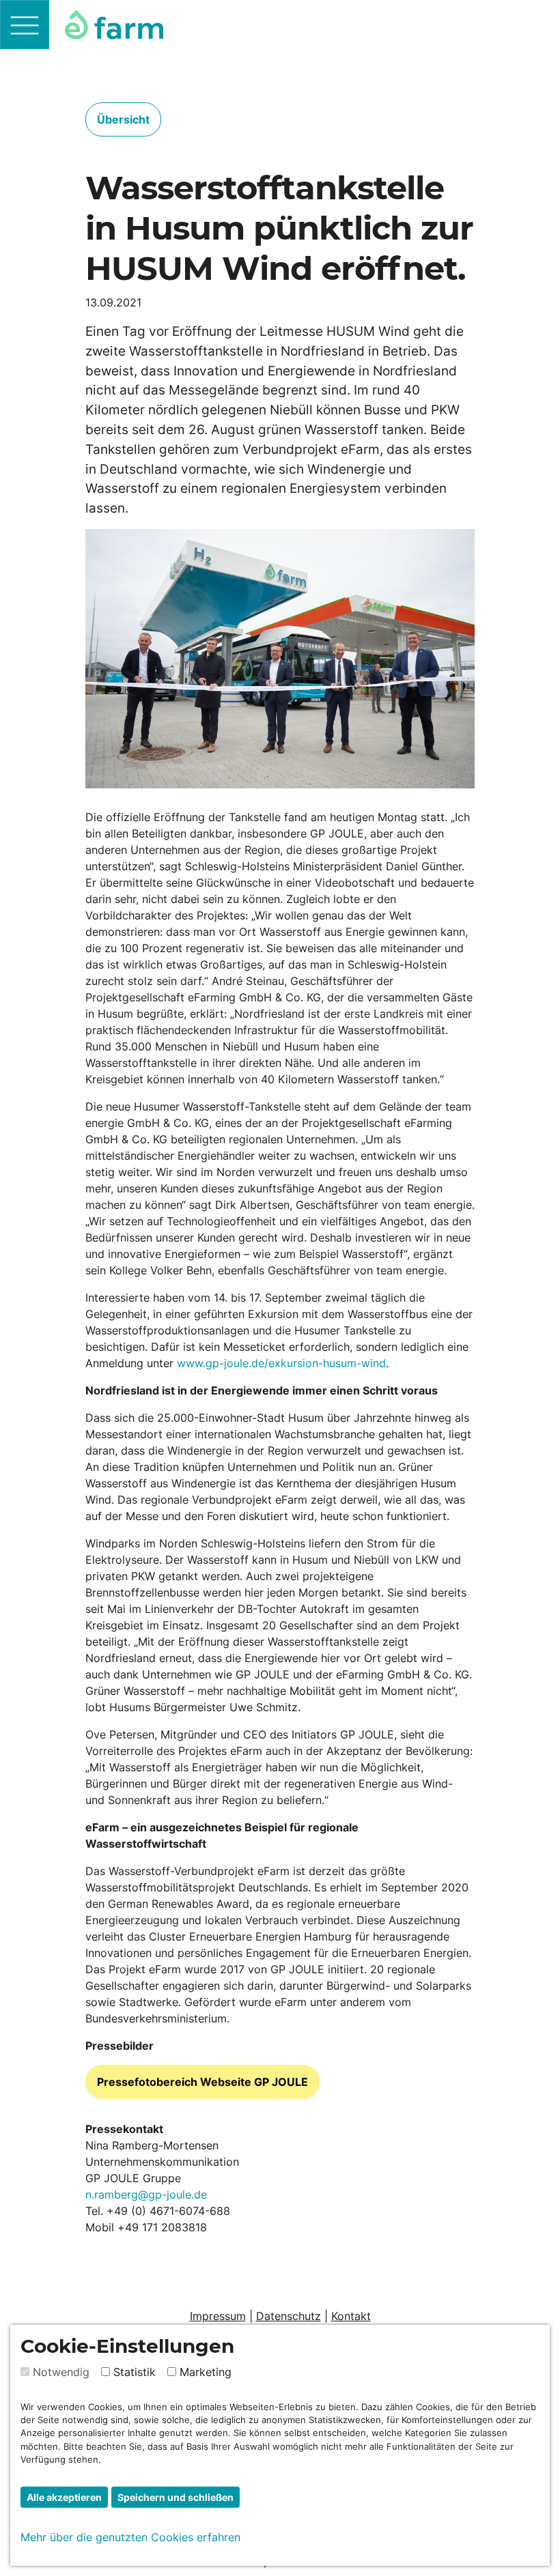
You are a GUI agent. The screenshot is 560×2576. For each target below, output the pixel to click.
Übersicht (123, 119)
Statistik (135, 2372)
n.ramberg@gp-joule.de (146, 2194)
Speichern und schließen (176, 2497)
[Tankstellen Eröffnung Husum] (280, 659)
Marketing (206, 2372)
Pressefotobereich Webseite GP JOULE (202, 2082)
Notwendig (61, 2372)
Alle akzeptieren (64, 2497)
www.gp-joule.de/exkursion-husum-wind (281, 1363)
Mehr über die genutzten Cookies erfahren (130, 2537)
